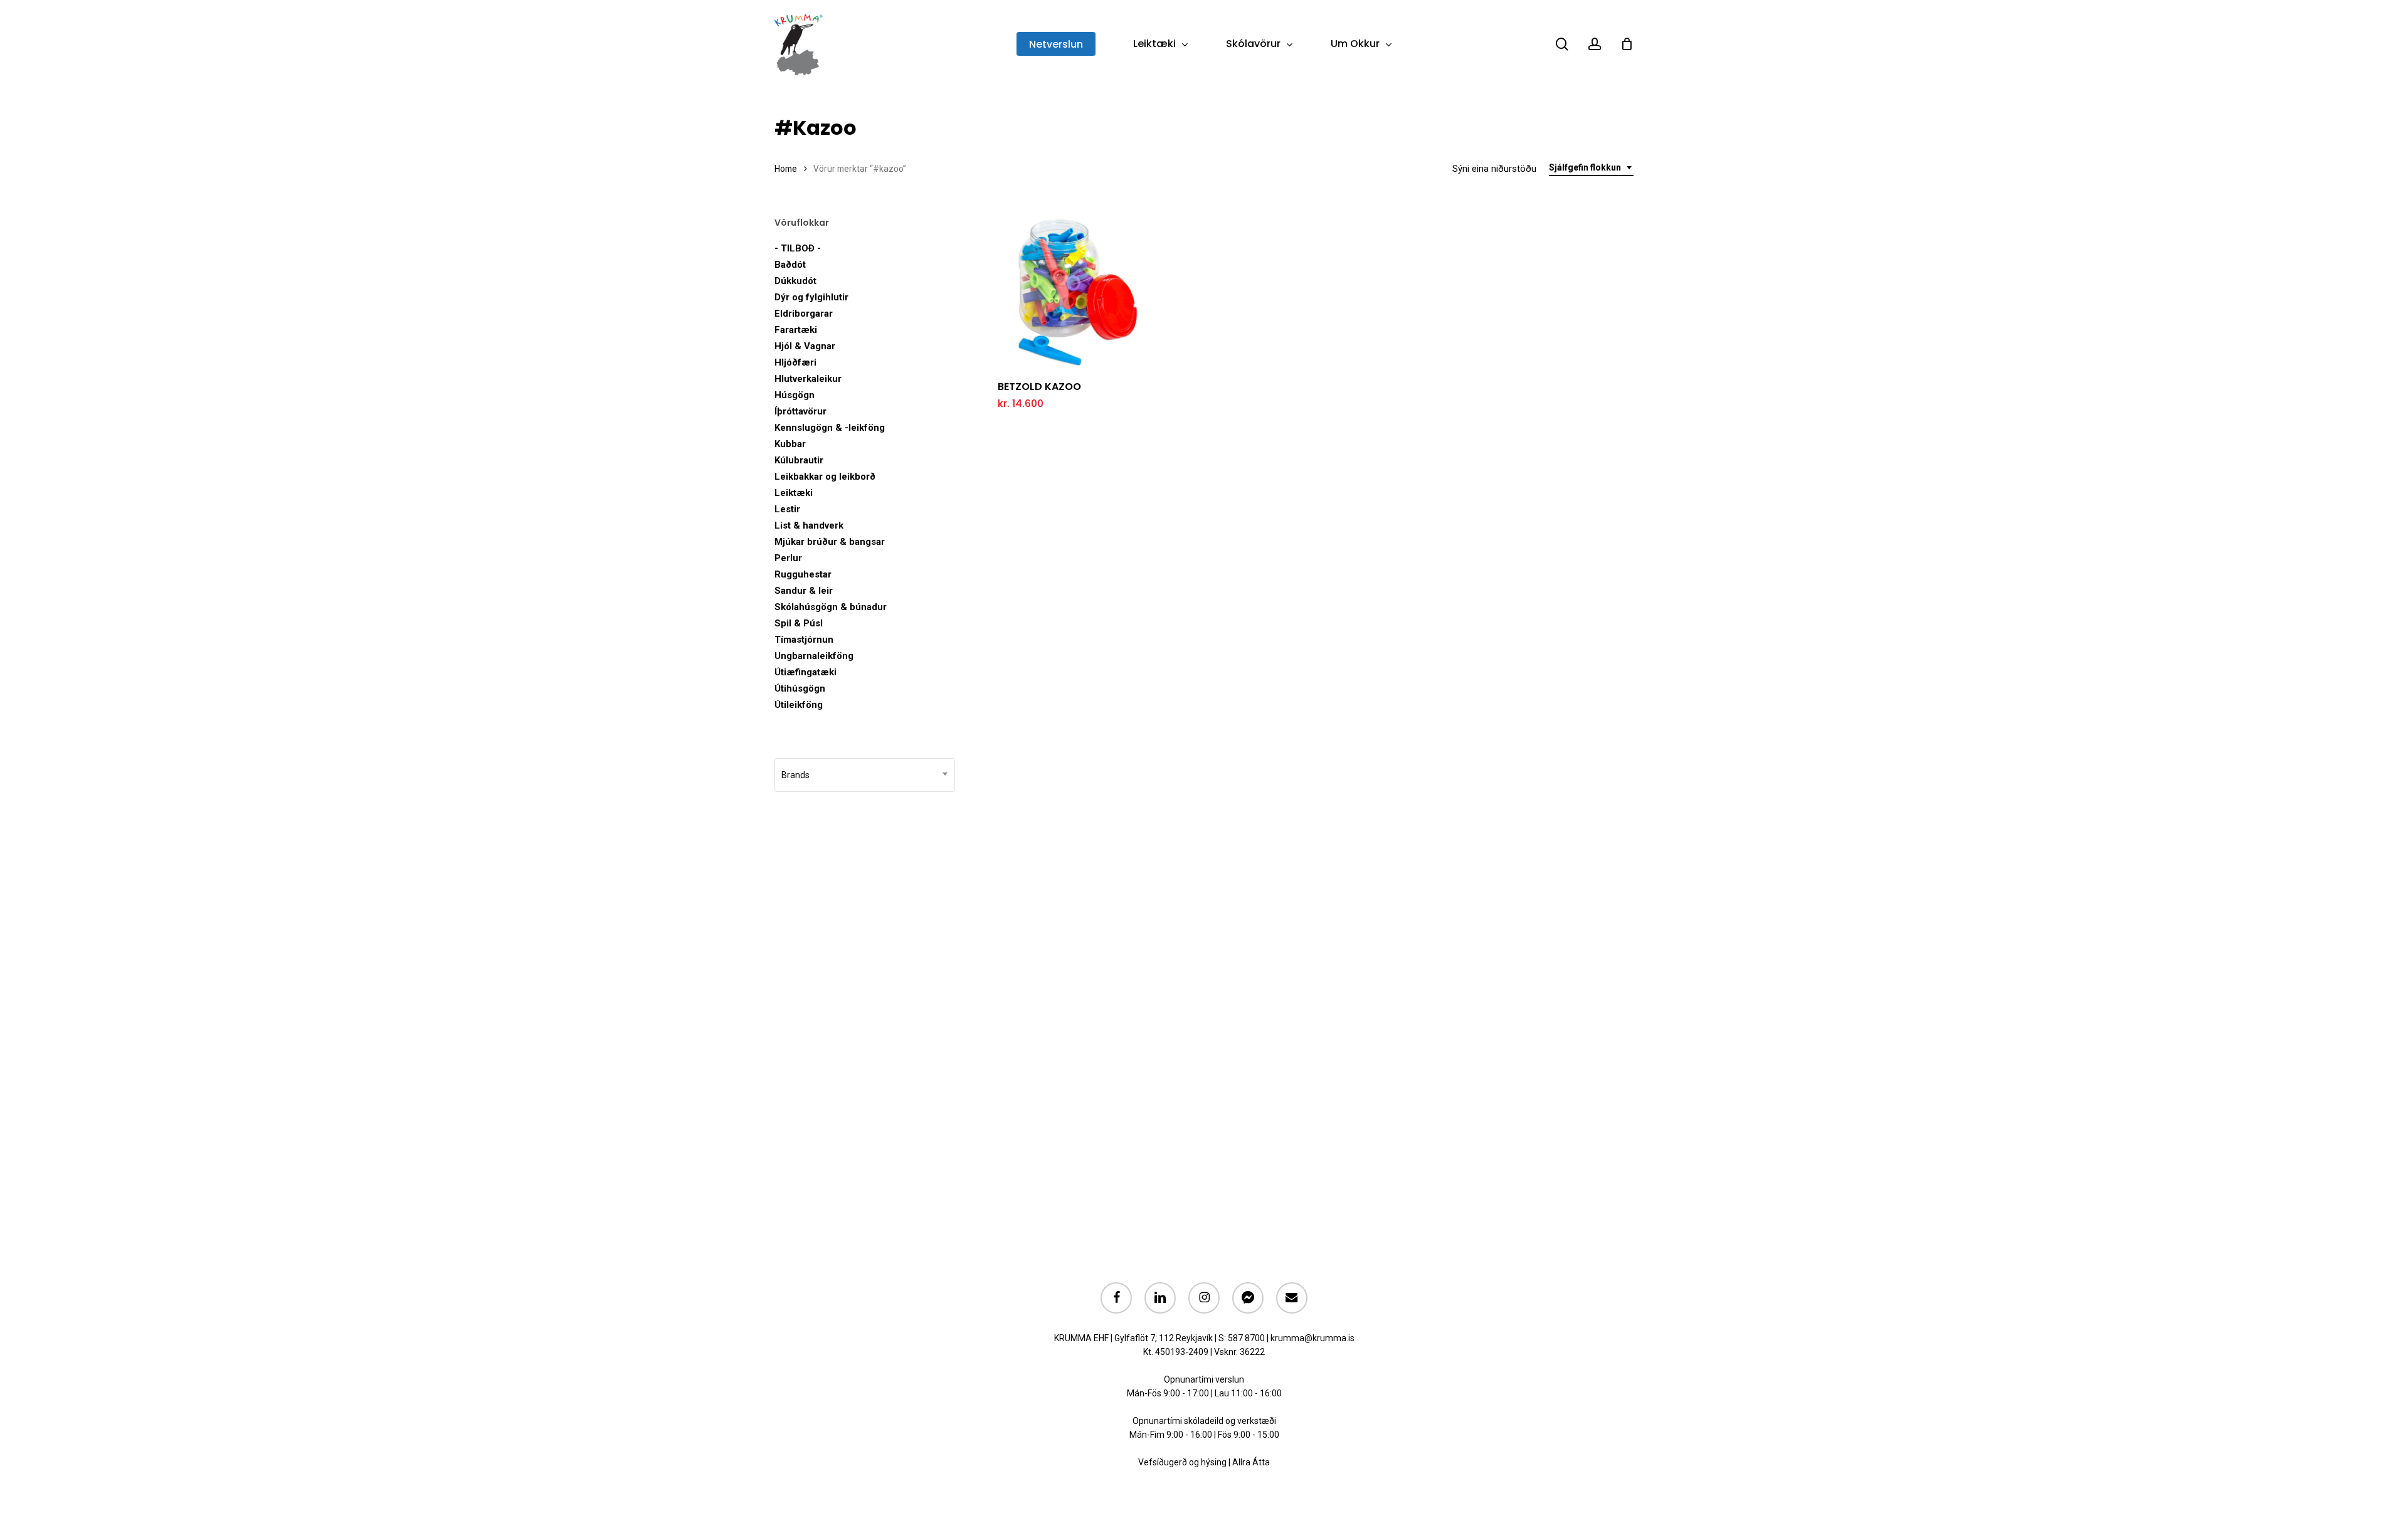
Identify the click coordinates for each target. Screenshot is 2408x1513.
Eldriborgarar (804, 314)
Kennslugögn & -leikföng (830, 428)
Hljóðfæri (795, 362)
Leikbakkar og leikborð (825, 477)
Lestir (787, 509)
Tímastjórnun (804, 640)
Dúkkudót (795, 281)
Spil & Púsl (799, 623)
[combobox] (1591, 168)
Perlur (788, 558)
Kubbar (790, 444)
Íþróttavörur (800, 411)
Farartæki (796, 330)
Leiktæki (794, 493)
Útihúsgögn (800, 688)
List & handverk (809, 525)
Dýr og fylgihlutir (811, 297)
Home (786, 169)
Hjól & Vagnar (805, 346)
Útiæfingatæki (805, 672)
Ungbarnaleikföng (814, 656)
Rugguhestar (803, 574)
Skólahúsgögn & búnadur (831, 607)
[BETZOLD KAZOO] (1074, 293)
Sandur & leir (804, 591)
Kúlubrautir (799, 460)
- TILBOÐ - (798, 248)
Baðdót (790, 265)
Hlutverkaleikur (808, 379)
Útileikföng (799, 705)
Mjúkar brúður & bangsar (830, 542)
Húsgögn (795, 395)
